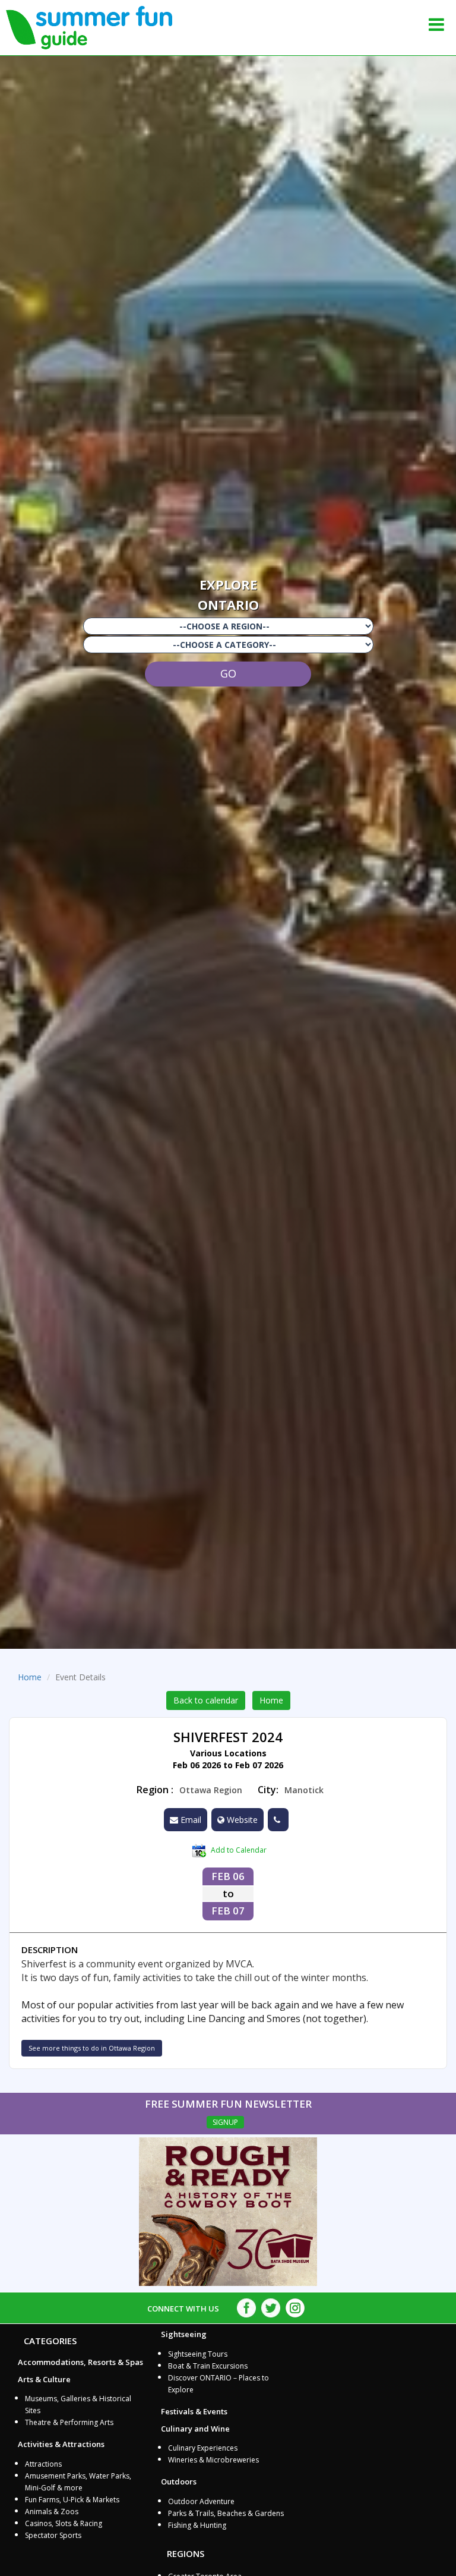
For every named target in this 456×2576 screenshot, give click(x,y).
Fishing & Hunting (197, 2525)
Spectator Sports (53, 2535)
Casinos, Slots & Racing (64, 2523)
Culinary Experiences (203, 2448)
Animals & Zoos (52, 2512)
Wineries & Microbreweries (213, 2460)
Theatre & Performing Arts (69, 2422)
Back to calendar (206, 1700)
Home (30, 1677)
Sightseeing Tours (198, 2354)
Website (241, 1820)
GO (228, 673)
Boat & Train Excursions (208, 2366)
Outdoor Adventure (201, 2501)
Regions (186, 2553)
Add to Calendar (238, 1850)
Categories (50, 2341)
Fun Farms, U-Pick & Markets (72, 2500)
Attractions (43, 2464)
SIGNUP (225, 2122)
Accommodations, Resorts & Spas (80, 2362)
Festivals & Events (194, 2411)
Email (190, 1820)
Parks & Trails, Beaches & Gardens (226, 2513)
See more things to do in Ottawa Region (92, 2048)
